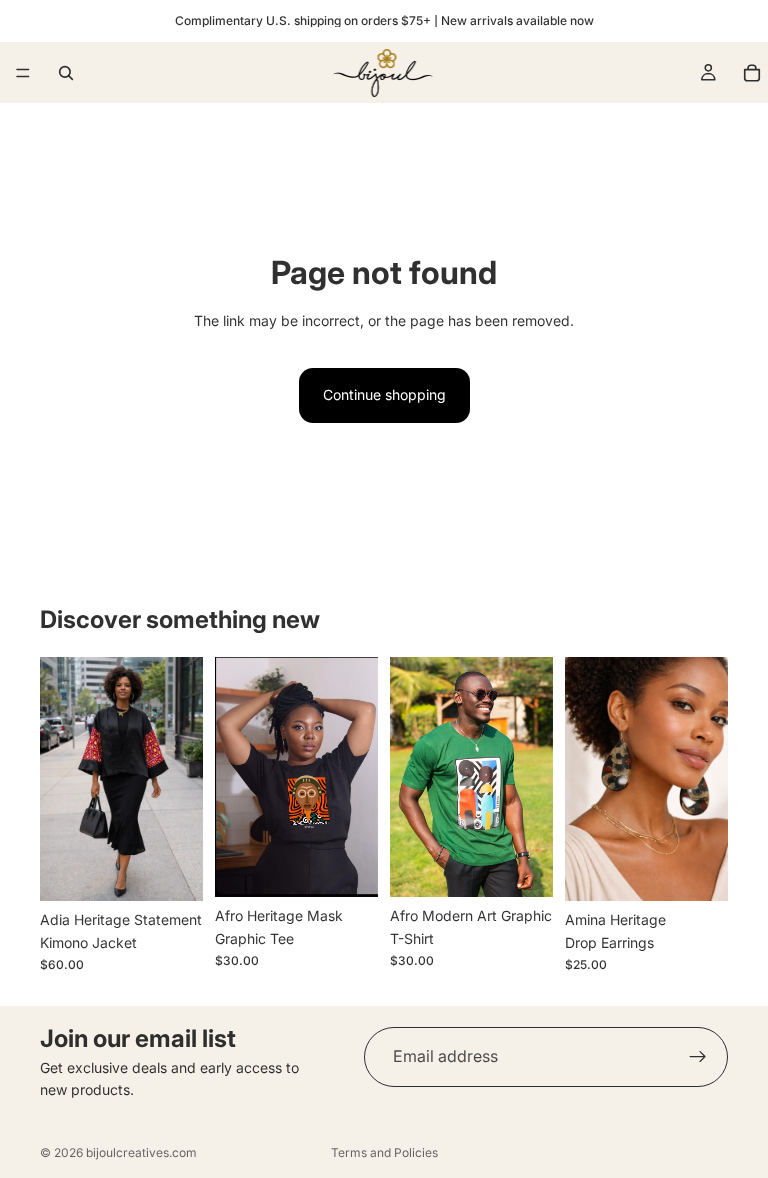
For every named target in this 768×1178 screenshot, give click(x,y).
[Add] (347, 867)
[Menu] (23, 73)
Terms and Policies (384, 1152)
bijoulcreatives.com (141, 1152)
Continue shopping (384, 394)
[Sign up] (698, 1057)
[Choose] (172, 871)
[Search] (66, 73)
